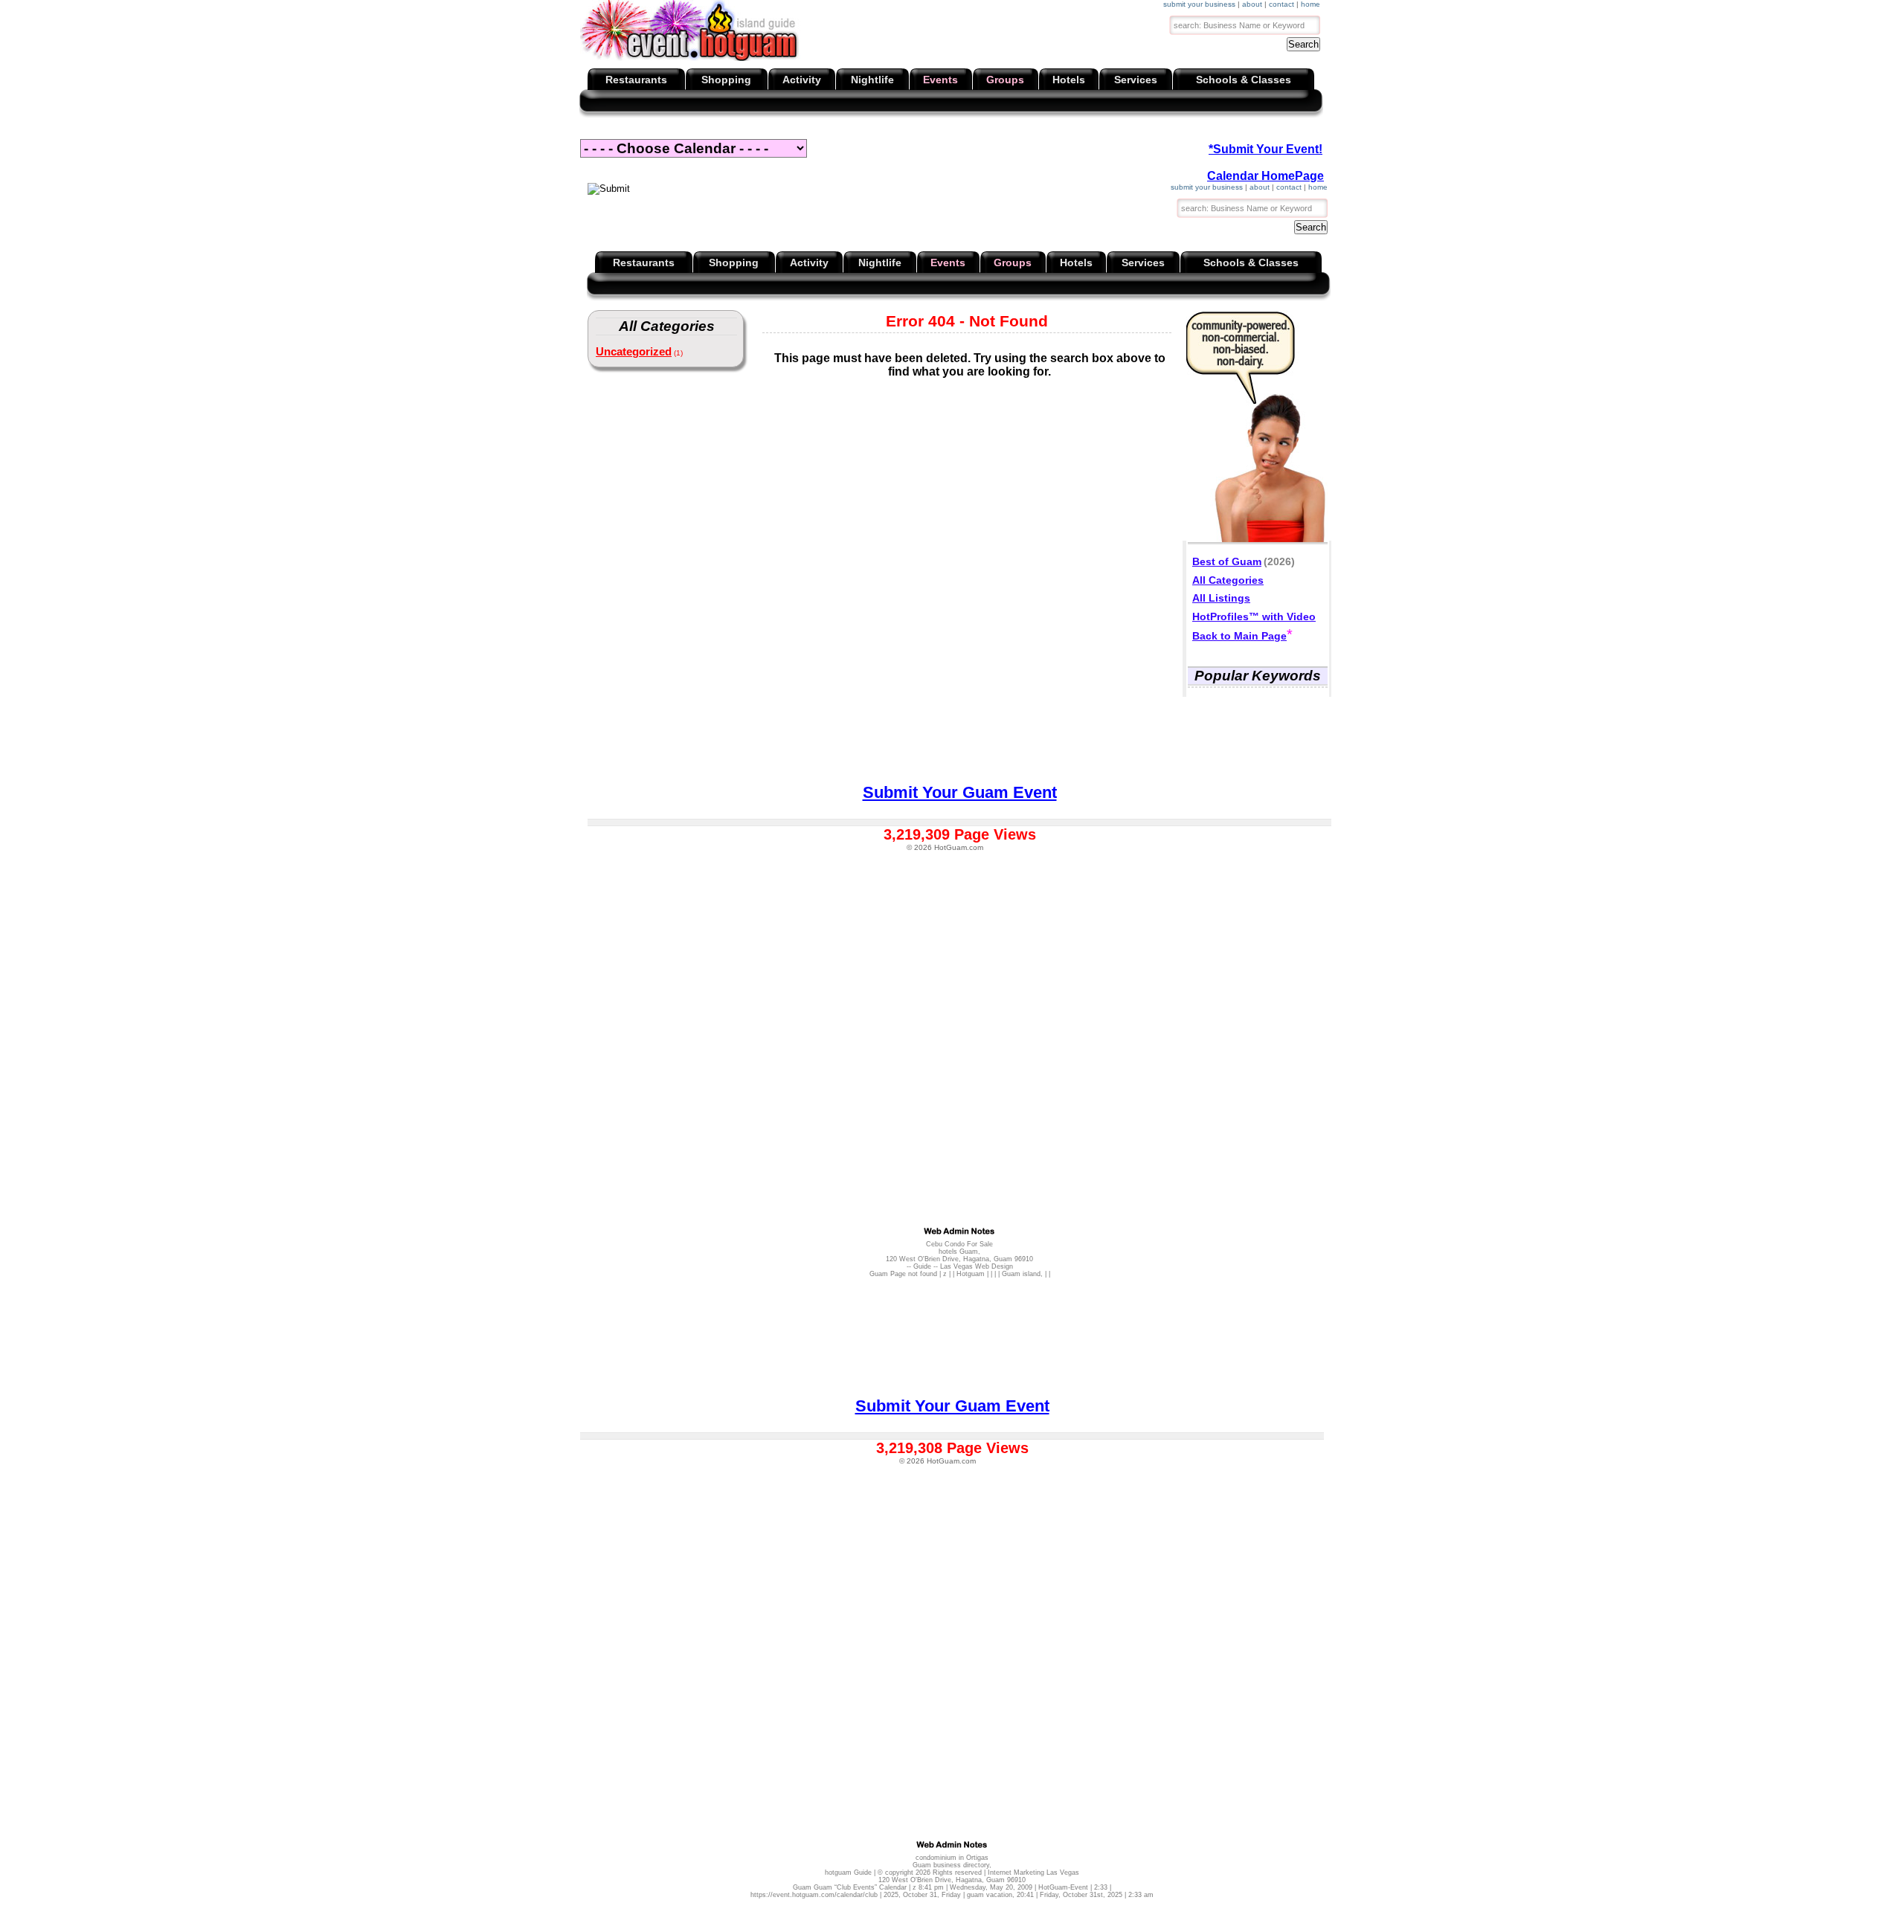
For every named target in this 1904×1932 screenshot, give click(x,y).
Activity (802, 80)
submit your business (1199, 4)
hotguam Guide (848, 1873)
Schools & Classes (1244, 80)
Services (1136, 80)
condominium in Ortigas (952, 1858)
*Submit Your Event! (1265, 149)
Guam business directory (951, 1865)
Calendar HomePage (1265, 176)
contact (1281, 4)
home (1310, 4)
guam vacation (990, 1895)
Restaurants (636, 80)
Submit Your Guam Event (952, 1406)
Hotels (1069, 80)
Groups (1005, 80)
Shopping (726, 80)
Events (940, 80)
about (1252, 4)
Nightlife (872, 80)
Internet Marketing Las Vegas (1033, 1873)
